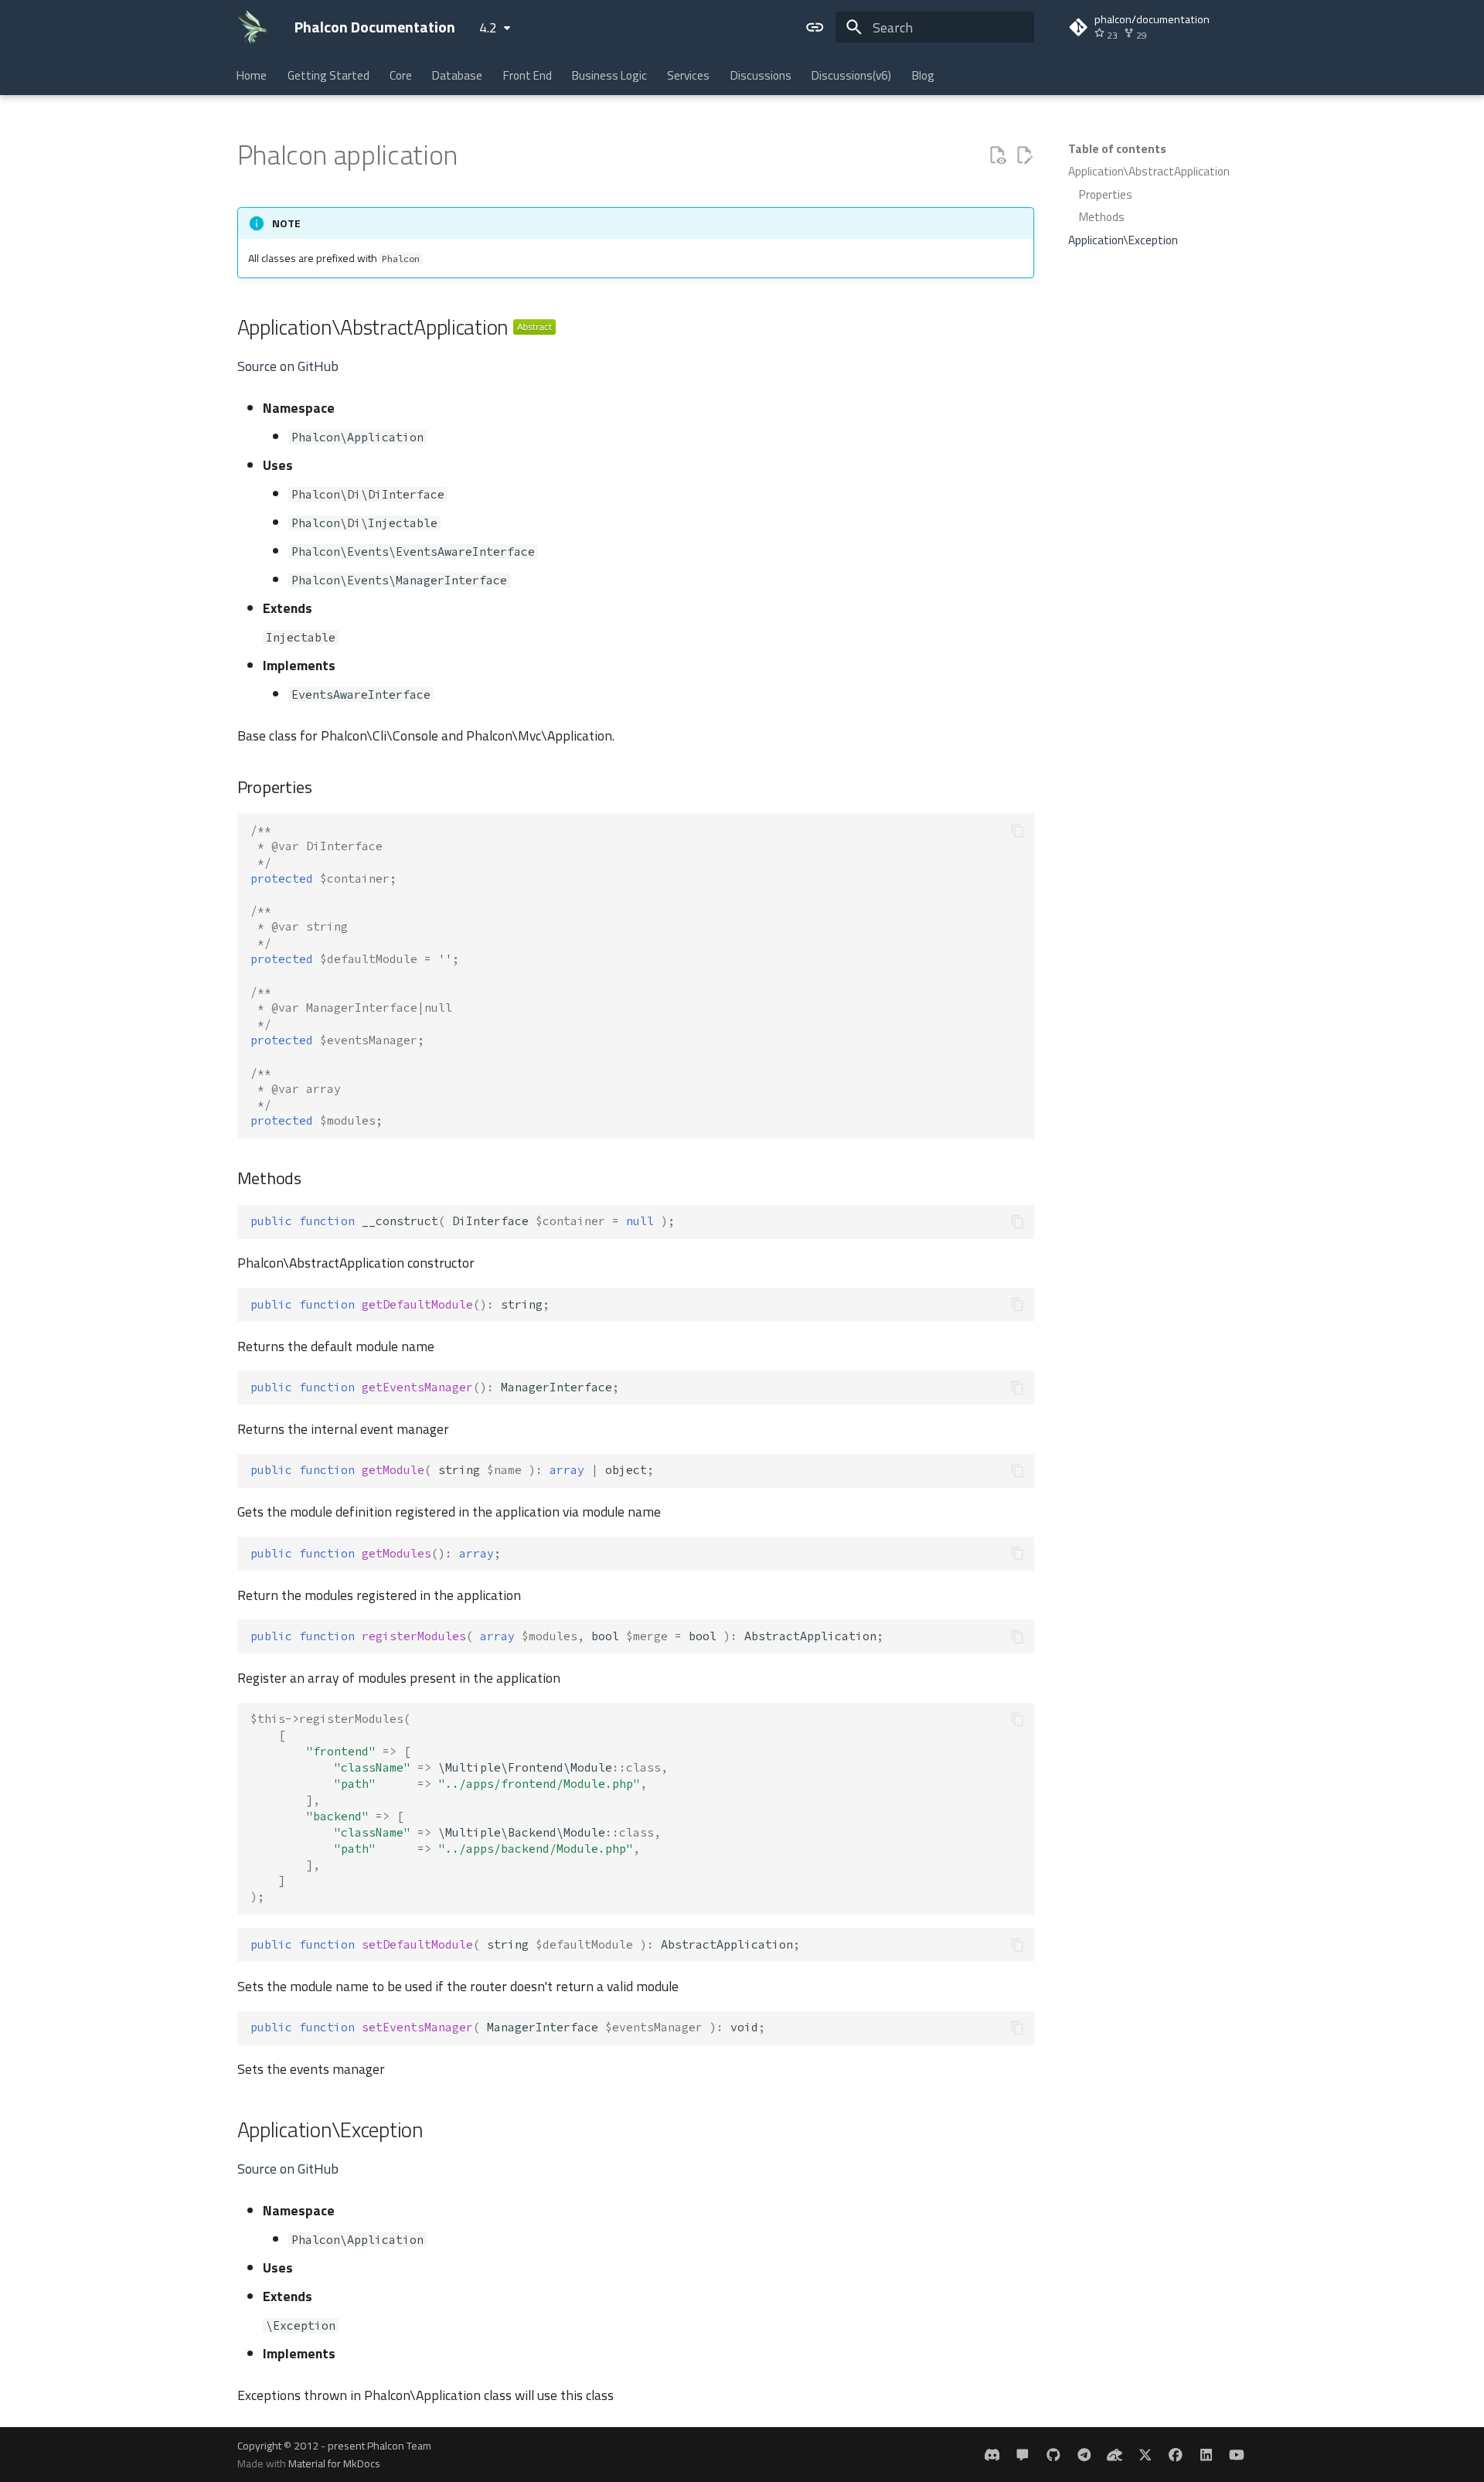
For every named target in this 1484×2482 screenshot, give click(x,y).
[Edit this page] (1024, 155)
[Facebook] (1175, 2455)
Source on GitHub (288, 366)
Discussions (761, 76)
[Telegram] (1084, 2455)
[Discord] (992, 2455)
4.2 (488, 27)
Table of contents (1117, 149)
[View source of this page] (997, 155)
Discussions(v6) (852, 76)
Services (689, 76)
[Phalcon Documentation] (252, 27)
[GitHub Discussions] (1023, 2455)
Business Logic (609, 76)
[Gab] (1114, 2455)
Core (401, 76)
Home (252, 76)
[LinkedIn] (1206, 2455)
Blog (923, 76)
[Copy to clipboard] (1017, 830)
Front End (528, 76)
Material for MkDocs (334, 2463)
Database (458, 76)
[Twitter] (1145, 2455)
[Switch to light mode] (815, 27)
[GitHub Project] (1053, 2455)
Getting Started (328, 76)
